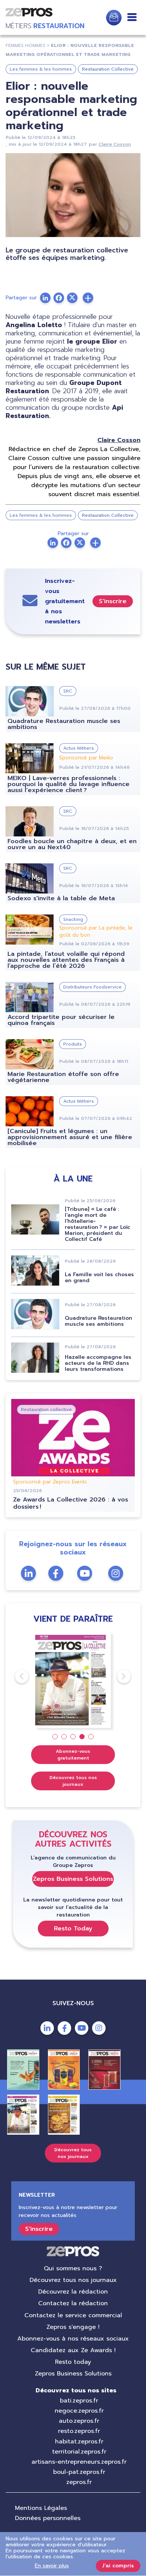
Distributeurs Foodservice (92, 987)
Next (117, 1677)
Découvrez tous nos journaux (73, 1781)
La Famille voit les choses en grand (99, 1277)
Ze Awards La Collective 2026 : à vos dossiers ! (71, 1503)
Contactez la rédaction (73, 2303)
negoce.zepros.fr (79, 2411)
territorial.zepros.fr (79, 2452)
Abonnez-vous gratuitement (73, 1755)
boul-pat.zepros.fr (79, 2472)
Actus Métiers (79, 748)
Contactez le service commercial (73, 2315)
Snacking (73, 919)
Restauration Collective (108, 69)
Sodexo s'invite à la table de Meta (61, 898)
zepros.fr (79, 2482)
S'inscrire (113, 601)
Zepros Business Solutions (73, 1879)
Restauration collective (46, 1409)
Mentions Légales (41, 2508)
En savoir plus (52, 2566)
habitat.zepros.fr (79, 2442)
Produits (73, 1044)
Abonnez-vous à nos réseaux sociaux (73, 2339)
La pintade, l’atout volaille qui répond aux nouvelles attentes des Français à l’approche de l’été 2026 (66, 960)
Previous (15, 1677)
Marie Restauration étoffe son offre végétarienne (63, 1077)
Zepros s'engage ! (73, 2327)
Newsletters (114, 18)
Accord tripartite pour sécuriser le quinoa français (61, 1020)
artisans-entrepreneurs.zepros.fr (79, 2462)
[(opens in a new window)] (88, 298)
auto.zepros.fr (79, 2421)
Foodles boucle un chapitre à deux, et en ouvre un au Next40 (72, 844)
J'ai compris (118, 2566)
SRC (68, 691)
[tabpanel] (73, 1680)
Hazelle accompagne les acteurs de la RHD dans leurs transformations (98, 1363)
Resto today (73, 2362)
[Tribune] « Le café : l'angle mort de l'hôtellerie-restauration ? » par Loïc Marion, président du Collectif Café (98, 1224)
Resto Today (73, 1929)
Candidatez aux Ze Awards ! (73, 2350)
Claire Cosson (115, 144)
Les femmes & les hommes (41, 69)
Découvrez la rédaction (73, 2292)
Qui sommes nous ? (73, 2268)
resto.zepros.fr (79, 2431)
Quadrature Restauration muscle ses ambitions (64, 724)
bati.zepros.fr (79, 2401)
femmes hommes (25, 45)
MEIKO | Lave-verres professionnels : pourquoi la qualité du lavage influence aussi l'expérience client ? (69, 784)
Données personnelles (48, 2518)
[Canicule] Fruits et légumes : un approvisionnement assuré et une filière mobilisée (70, 1137)
